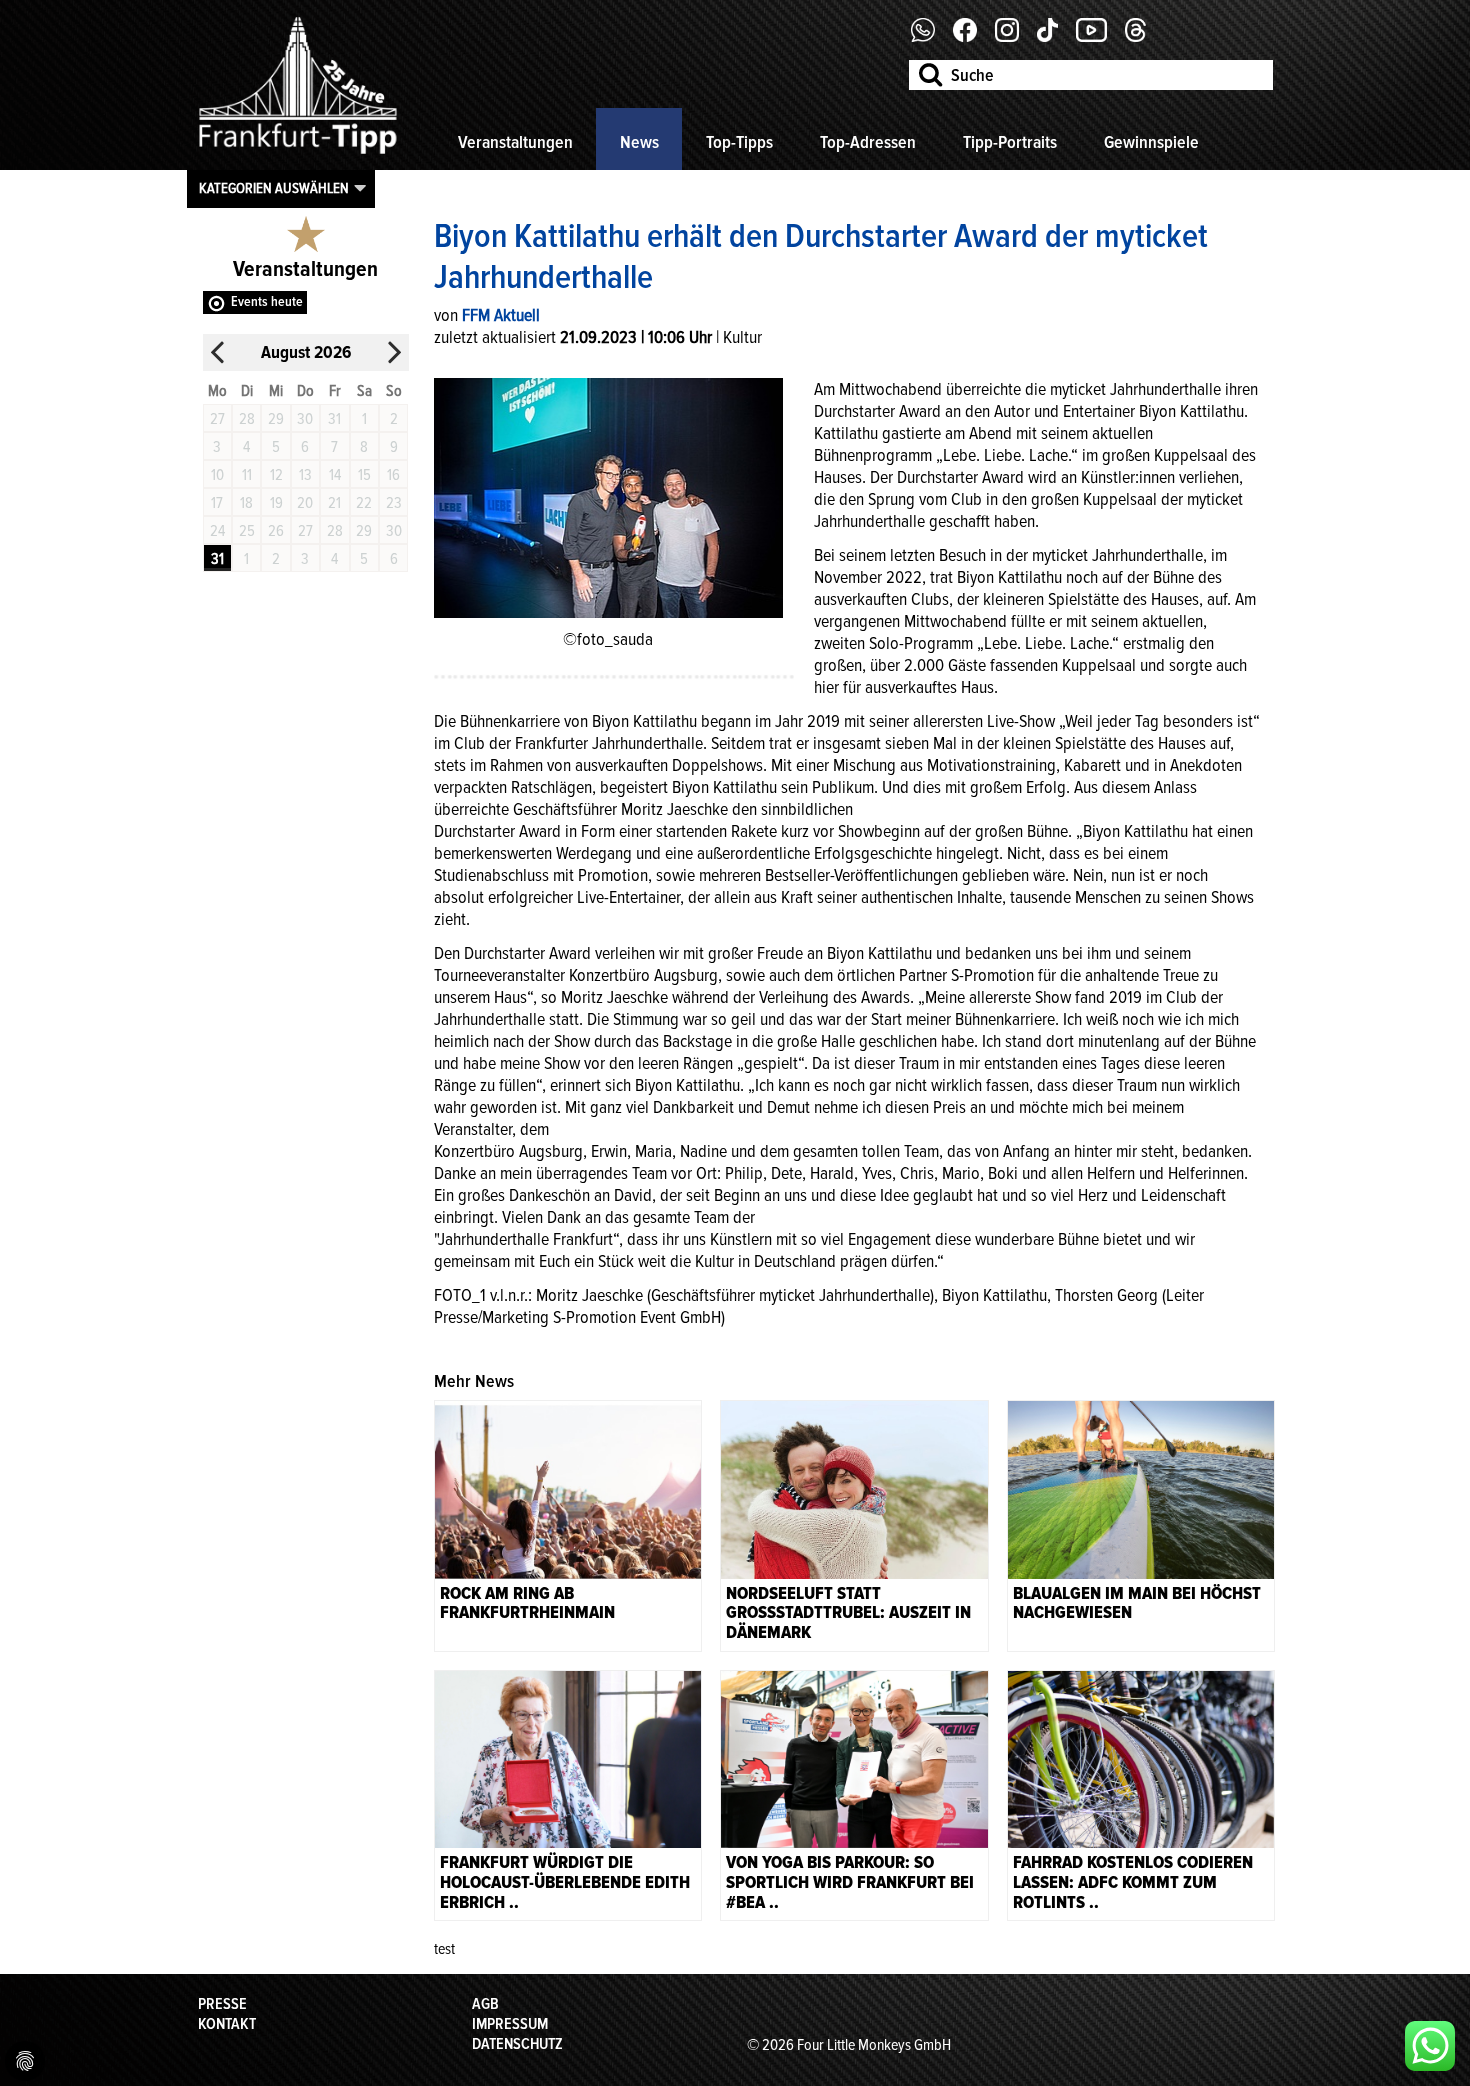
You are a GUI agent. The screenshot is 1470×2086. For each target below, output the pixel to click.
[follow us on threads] (1143, 37)
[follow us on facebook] (930, 37)
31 (217, 559)
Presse (222, 2004)
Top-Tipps (739, 142)
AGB (485, 2004)
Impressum (510, 2024)
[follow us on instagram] (1014, 37)
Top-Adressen (868, 142)
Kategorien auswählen (274, 188)
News (639, 142)
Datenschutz (517, 2044)
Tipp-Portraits (1010, 142)
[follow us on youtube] (1099, 37)
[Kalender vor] (394, 352)
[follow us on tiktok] (1055, 37)
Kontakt (227, 2024)
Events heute (267, 301)
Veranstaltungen (515, 142)
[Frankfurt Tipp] (298, 155)
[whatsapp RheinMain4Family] (1430, 2046)
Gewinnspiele (1151, 142)
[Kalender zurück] (218, 352)
